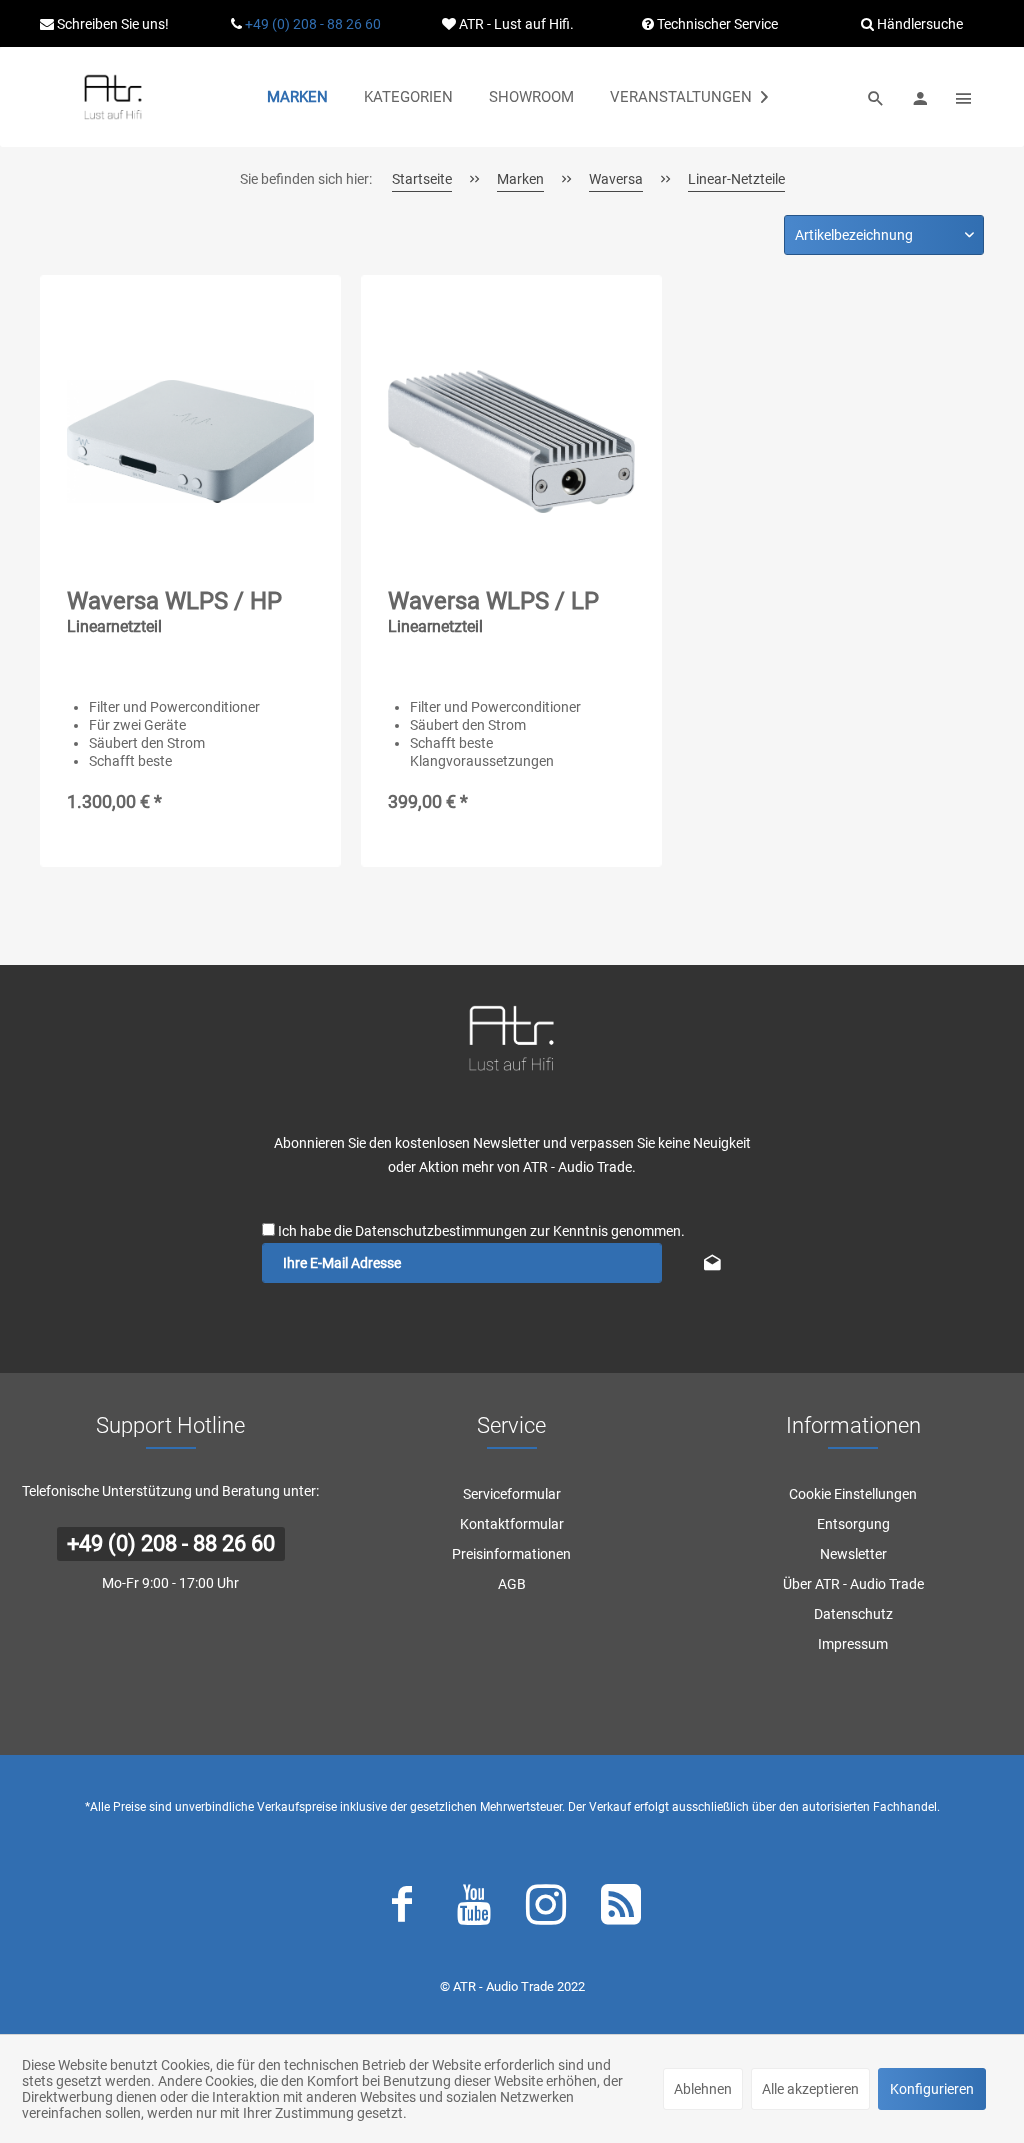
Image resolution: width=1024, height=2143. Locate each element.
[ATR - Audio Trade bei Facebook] (402, 1909)
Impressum (853, 1644)
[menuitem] (297, 97)
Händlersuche (918, 24)
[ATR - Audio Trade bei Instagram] (546, 1909)
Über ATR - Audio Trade (853, 1584)
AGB (512, 1584)
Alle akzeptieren (810, 2089)
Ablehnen (703, 2089)
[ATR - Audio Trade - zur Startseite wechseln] (113, 97)
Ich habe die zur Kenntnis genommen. (481, 1231)
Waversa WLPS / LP (493, 611)
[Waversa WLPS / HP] (190, 442)
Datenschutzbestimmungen (441, 1231)
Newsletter (853, 1554)
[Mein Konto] (920, 97)
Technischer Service (716, 24)
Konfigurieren (932, 2089)
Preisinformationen (511, 1554)
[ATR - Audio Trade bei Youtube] (474, 1909)
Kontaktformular (512, 1524)
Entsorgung (853, 1524)
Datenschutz (853, 1614)
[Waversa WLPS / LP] (511, 442)
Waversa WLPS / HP (174, 611)
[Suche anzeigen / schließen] (876, 97)
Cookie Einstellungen (853, 1494)
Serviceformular (512, 1494)
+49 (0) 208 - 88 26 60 (313, 24)
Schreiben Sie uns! (111, 24)
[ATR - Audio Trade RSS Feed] (621, 1909)
